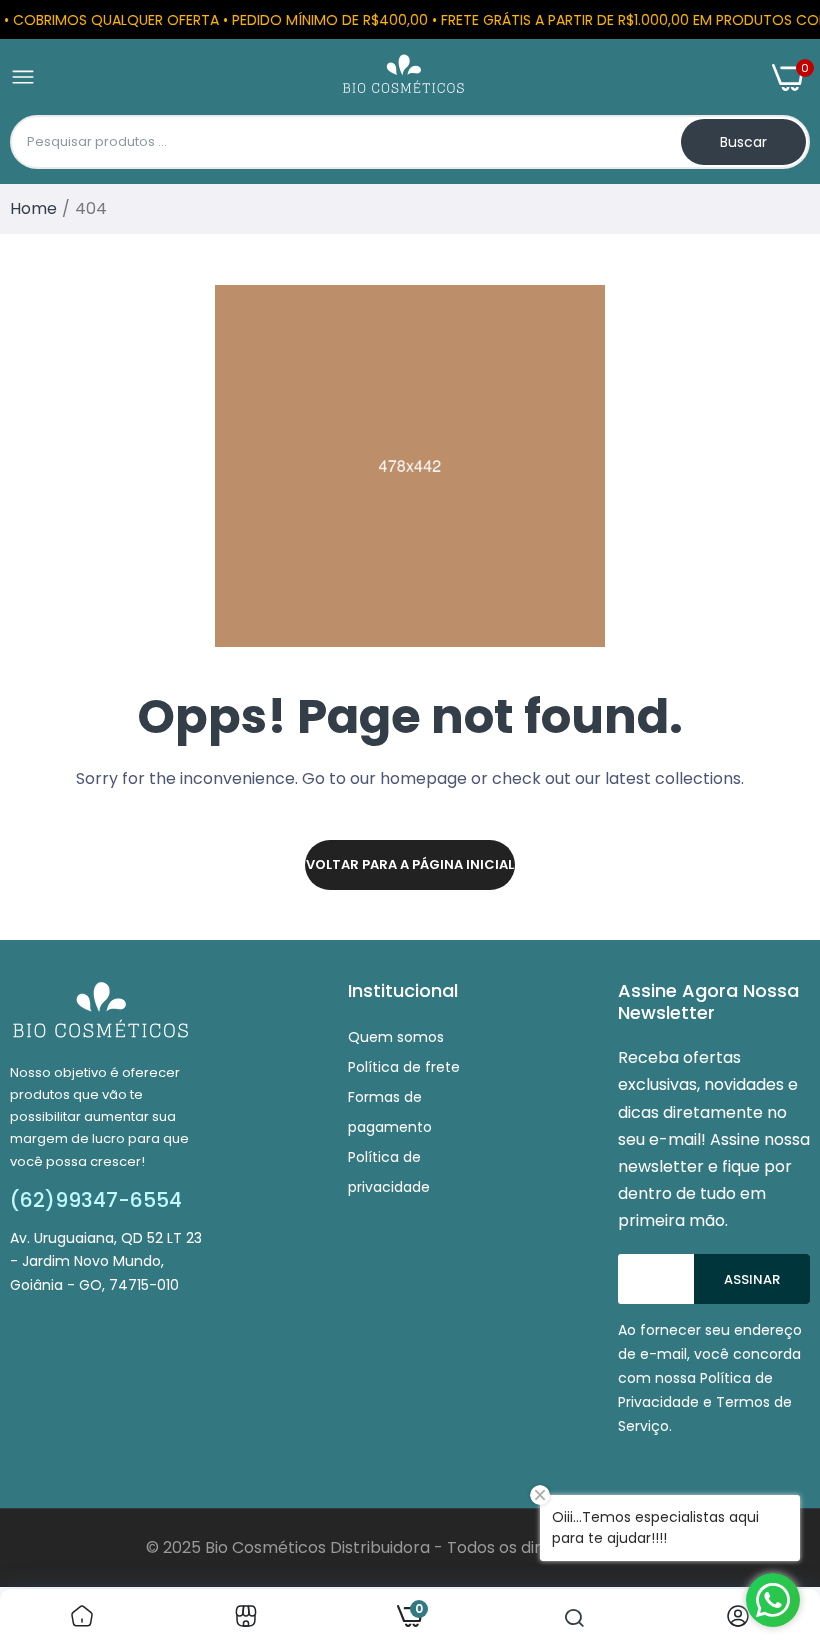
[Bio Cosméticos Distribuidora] (403, 77)
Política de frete (404, 1067)
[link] (82, 1618)
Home (33, 208)
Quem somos (396, 1037)
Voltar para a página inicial (410, 864)
